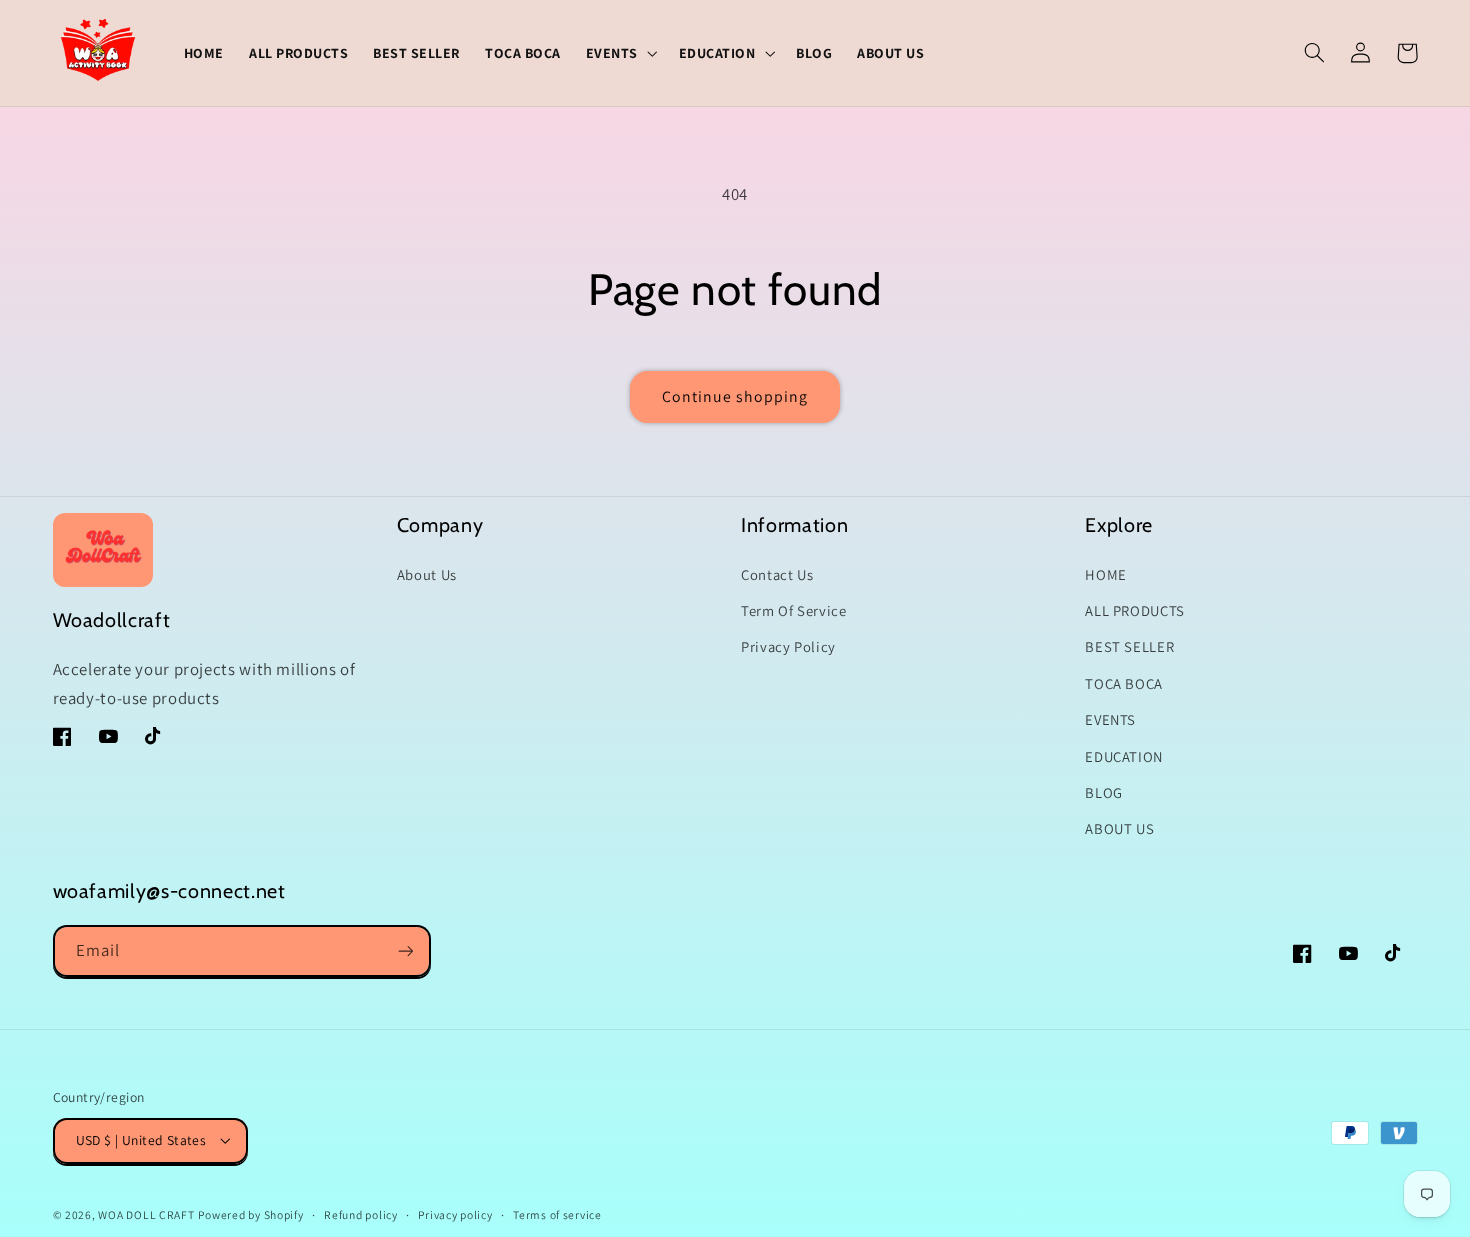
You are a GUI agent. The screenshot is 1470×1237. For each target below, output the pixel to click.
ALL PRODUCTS (1135, 610)
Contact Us (777, 574)
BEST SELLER (1129, 646)
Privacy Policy (788, 646)
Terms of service (557, 1214)
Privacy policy (455, 1214)
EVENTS (1110, 719)
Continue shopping (735, 396)
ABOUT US (1119, 828)
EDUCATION (1124, 756)
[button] (619, 52)
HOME (1106, 574)
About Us (427, 574)
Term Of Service (793, 610)
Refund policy (361, 1214)
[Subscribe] (405, 950)
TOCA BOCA (1124, 683)
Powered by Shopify (250, 1214)
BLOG (1104, 792)
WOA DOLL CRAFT (146, 1214)
